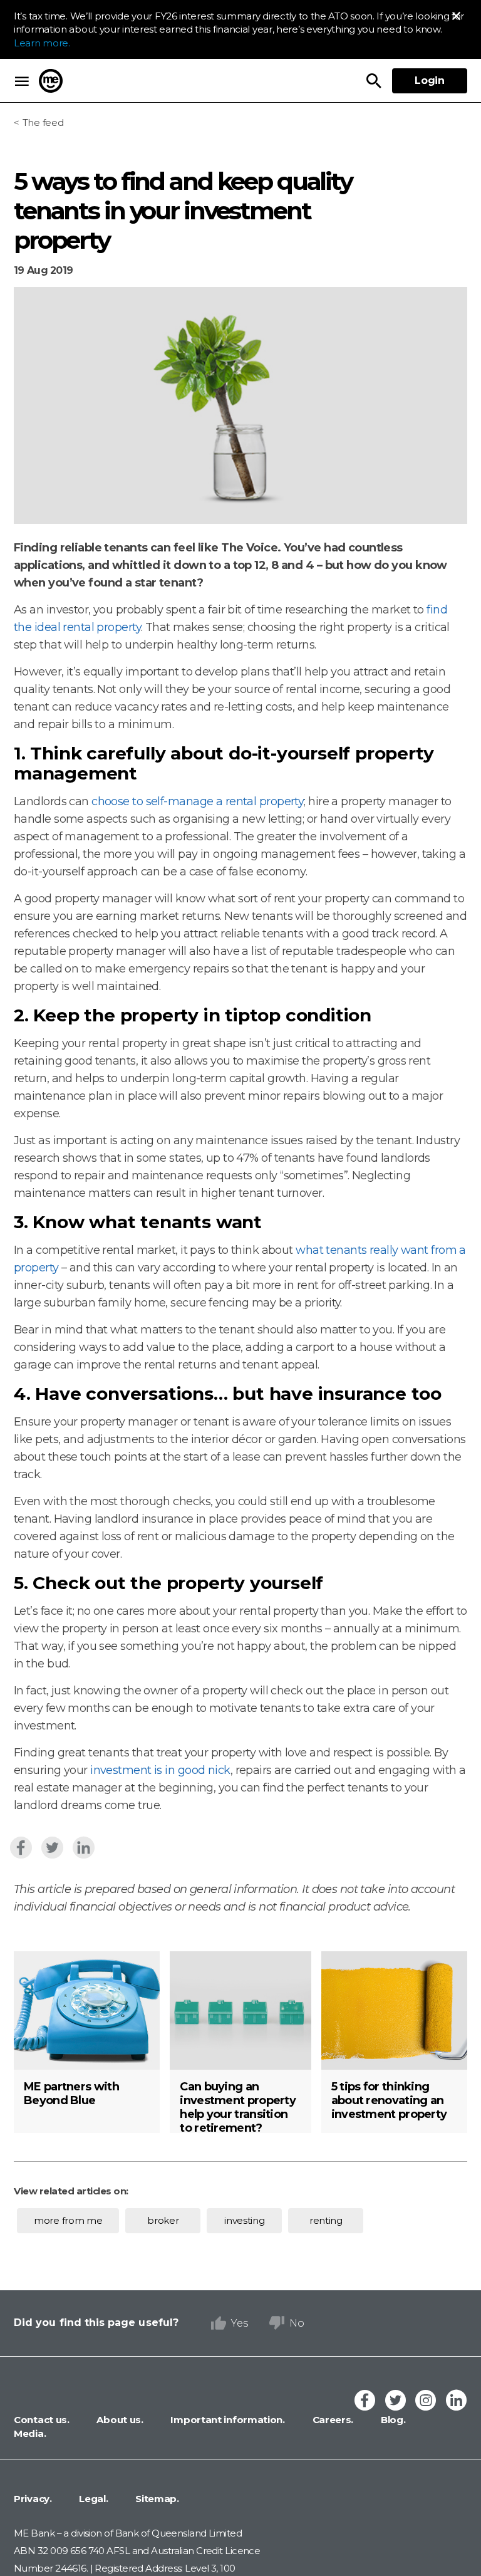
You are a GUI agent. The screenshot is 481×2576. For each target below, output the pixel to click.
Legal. (93, 2499)
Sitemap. (156, 2499)
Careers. (332, 2420)
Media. (30, 2433)
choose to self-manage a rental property (198, 801)
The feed (43, 123)
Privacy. (33, 2499)
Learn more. (42, 43)
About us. (119, 2420)
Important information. (227, 2420)
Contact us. (42, 2420)
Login (430, 81)
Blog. (392, 2420)
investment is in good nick (160, 1770)
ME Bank (51, 81)
